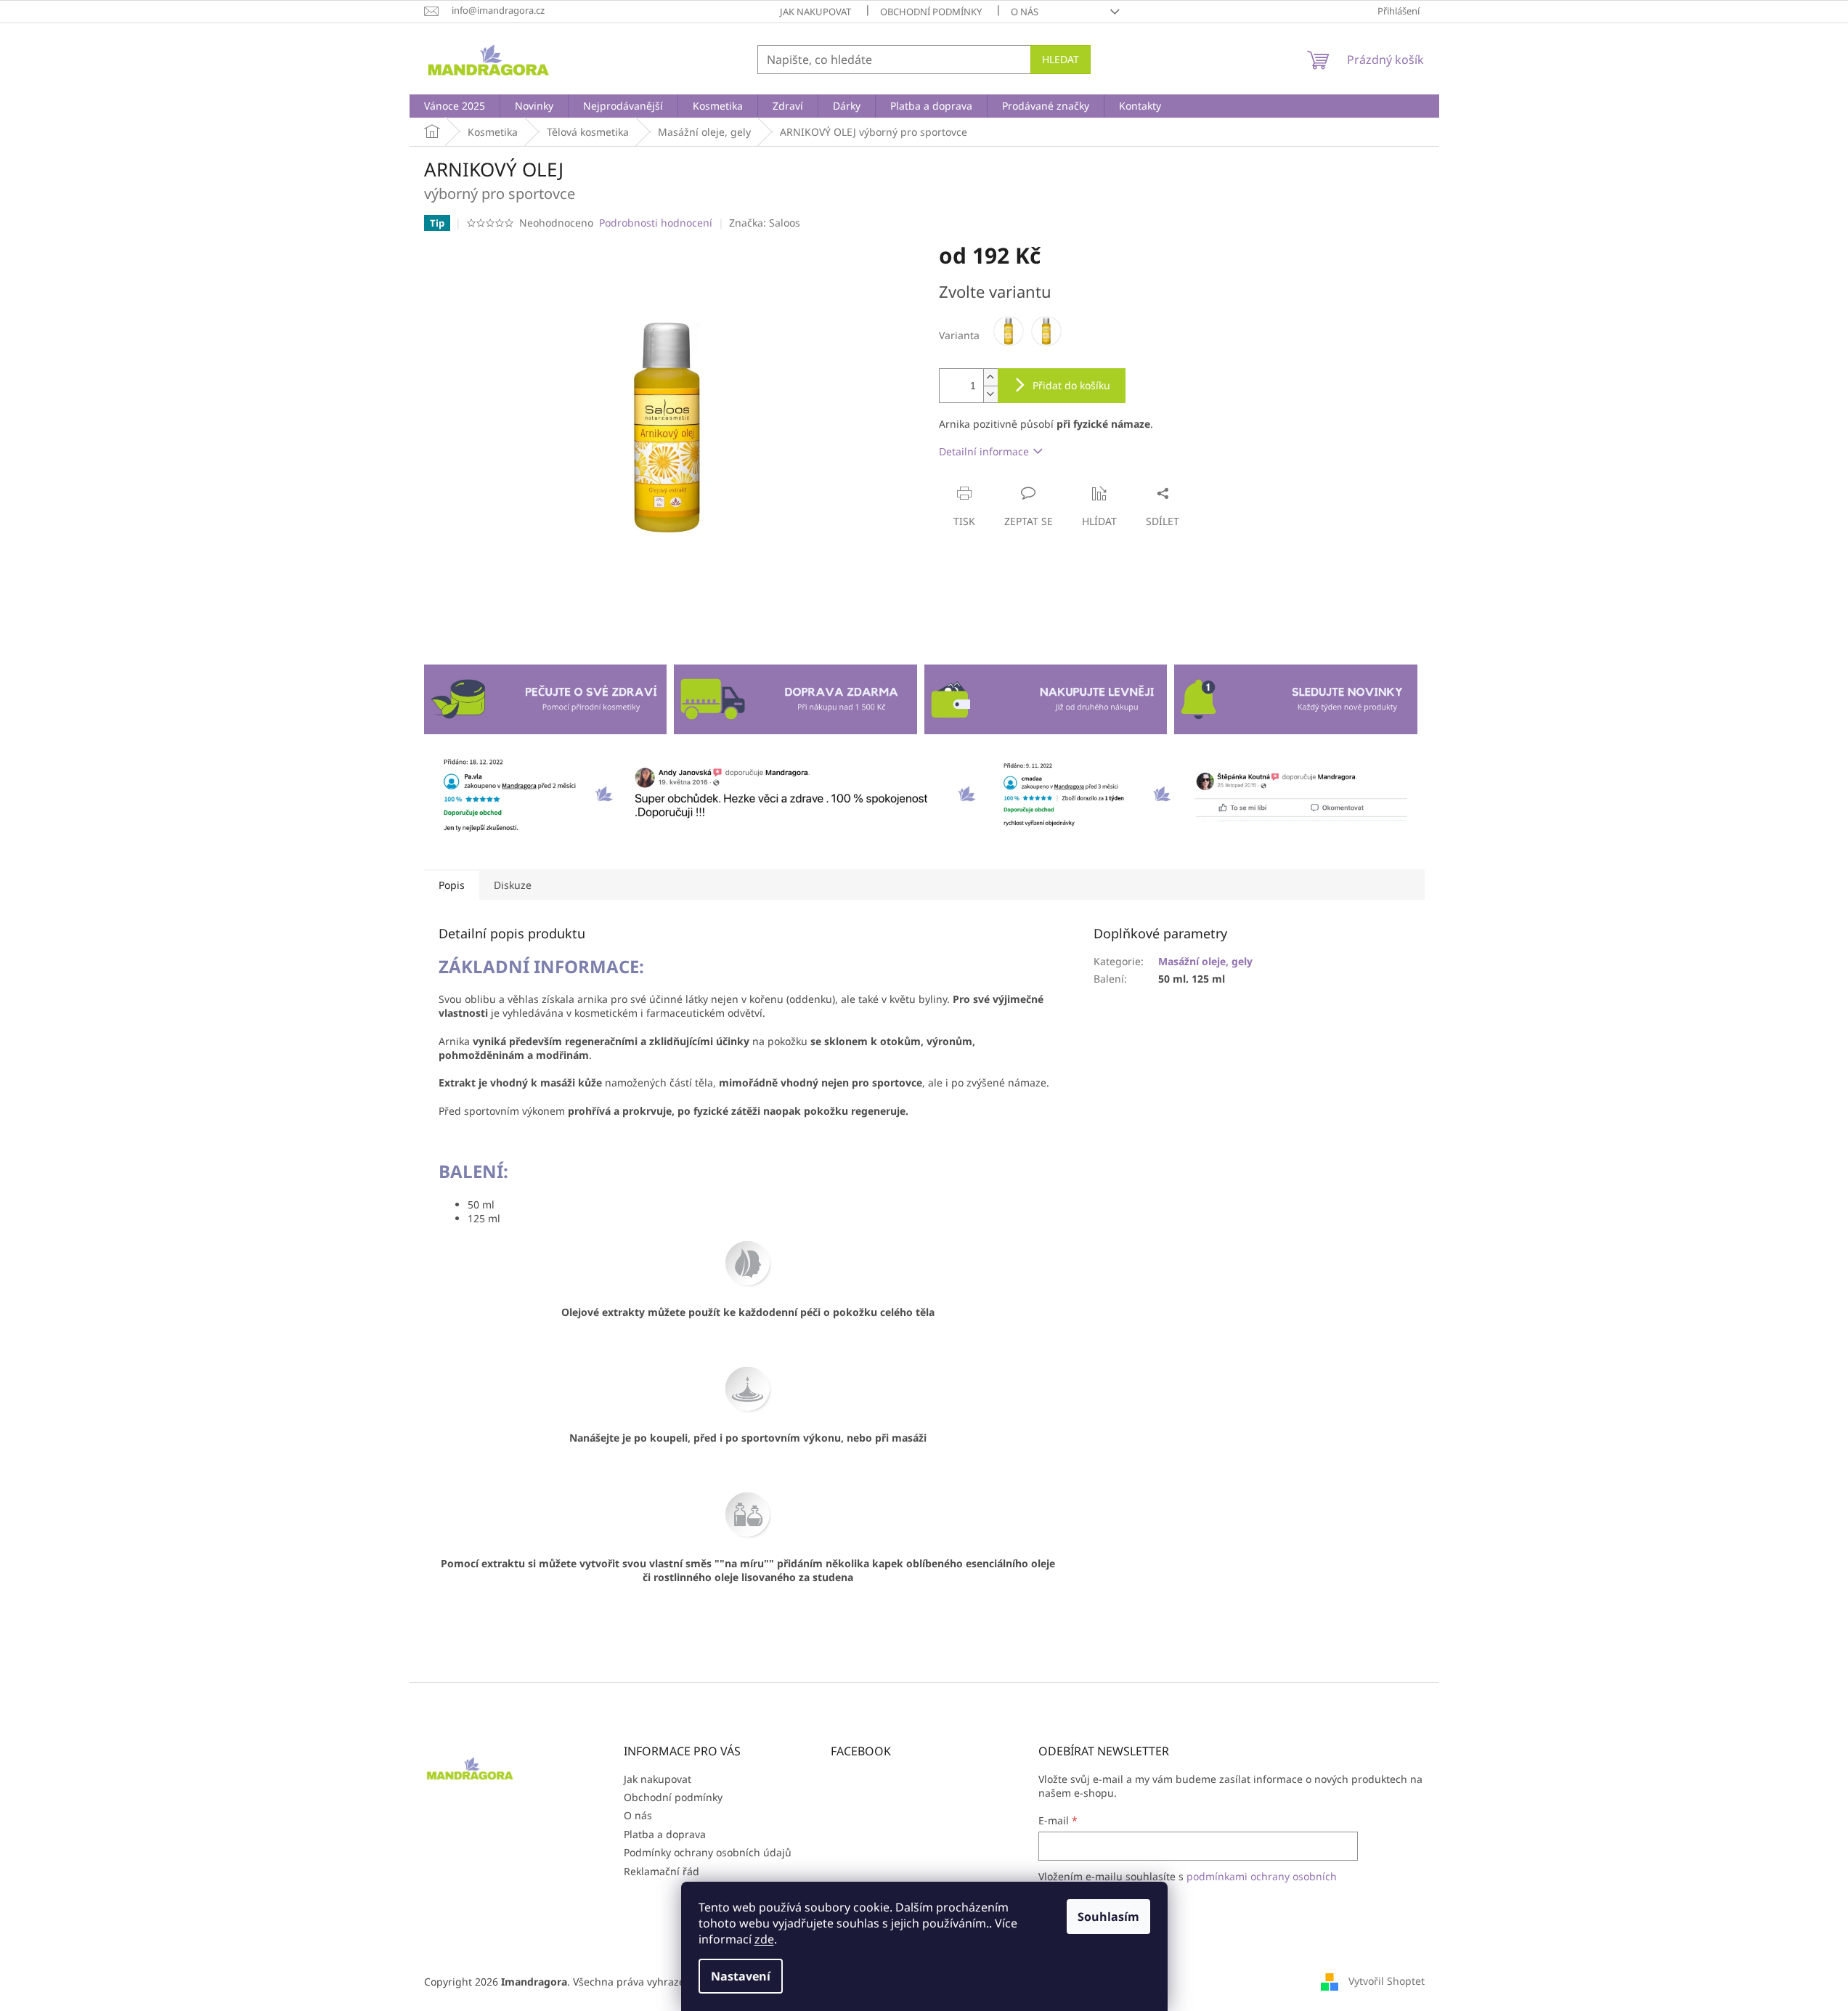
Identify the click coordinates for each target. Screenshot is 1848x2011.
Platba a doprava (665, 1834)
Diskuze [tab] (513, 885)
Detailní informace (984, 451)
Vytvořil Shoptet (1387, 1981)
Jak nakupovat (815, 12)
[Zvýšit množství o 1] (990, 377)
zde (764, 1939)
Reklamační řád (662, 1871)
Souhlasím (1108, 1917)
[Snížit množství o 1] (990, 394)
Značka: (765, 223)
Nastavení (741, 1976)
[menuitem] (455, 106)
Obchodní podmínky (931, 12)
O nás (1025, 12)
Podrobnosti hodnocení (656, 223)
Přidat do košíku (1071, 385)
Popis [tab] (452, 885)
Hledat (1061, 59)
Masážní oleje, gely (1205, 961)
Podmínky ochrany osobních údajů (708, 1852)
